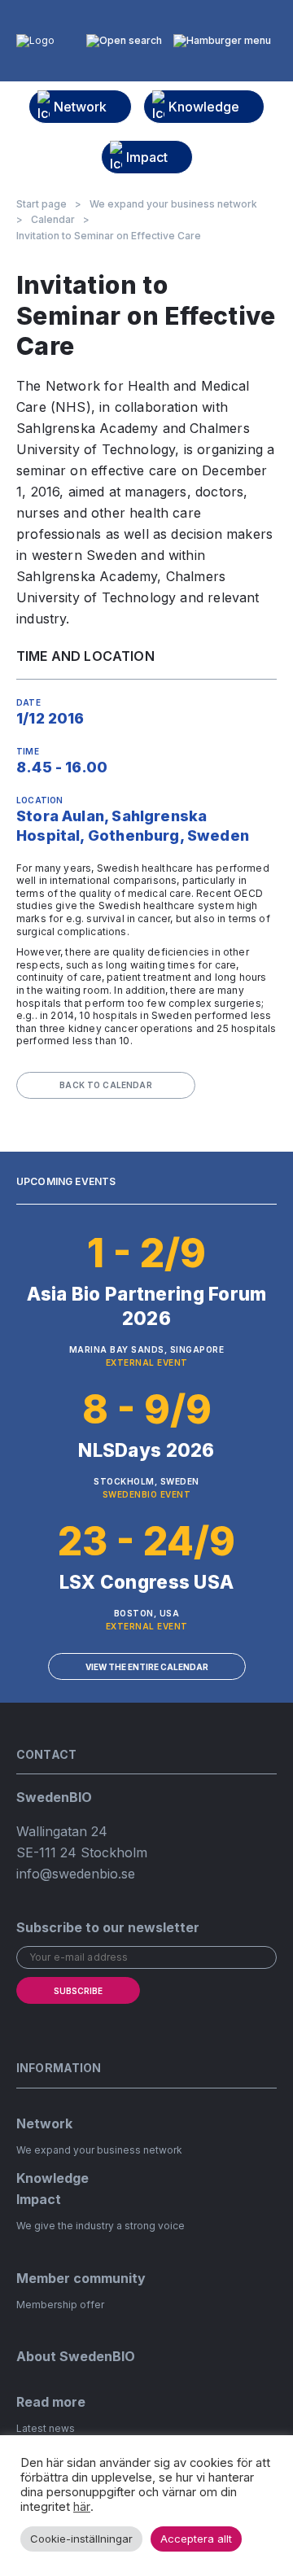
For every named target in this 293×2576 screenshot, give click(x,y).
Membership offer (60, 2305)
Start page (42, 204)
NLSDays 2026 (146, 1450)
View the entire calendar (147, 1667)
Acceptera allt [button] (196, 2539)
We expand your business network (173, 204)
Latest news (46, 2428)
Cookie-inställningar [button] (81, 2539)
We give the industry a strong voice (101, 2226)
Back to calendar (106, 1085)
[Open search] (124, 41)
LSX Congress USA (146, 1582)
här (82, 2507)
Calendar (53, 220)
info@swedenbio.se (76, 1874)
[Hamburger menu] (222, 41)
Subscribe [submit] (78, 1991)
